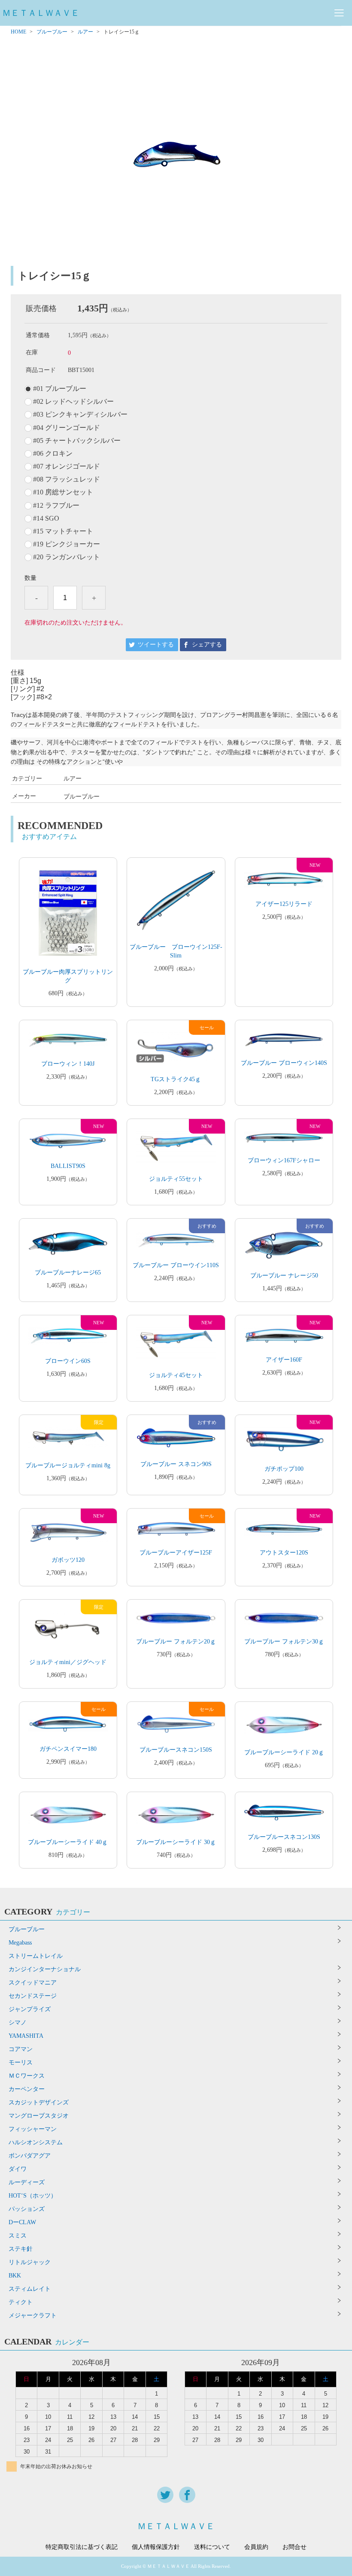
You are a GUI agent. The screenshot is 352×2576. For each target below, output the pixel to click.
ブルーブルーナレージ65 (68, 1273)
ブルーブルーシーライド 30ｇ (176, 1842)
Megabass (20, 1943)
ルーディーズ (27, 2182)
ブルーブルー (52, 32)
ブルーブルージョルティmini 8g (68, 1465)
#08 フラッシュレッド (67, 479)
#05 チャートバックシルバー (77, 441)
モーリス (21, 2062)
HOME (18, 32)
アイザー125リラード (284, 904)
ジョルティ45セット (176, 1375)
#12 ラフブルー (56, 506)
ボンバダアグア (30, 2156)
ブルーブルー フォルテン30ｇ (284, 1642)
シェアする (207, 645)
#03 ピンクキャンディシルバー (80, 415)
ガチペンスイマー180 (68, 1749)
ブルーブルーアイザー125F (176, 1553)
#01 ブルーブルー (60, 389)
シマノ (18, 2023)
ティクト (21, 2302)
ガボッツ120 (68, 1560)
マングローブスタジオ (39, 2116)
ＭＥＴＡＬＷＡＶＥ (41, 13)
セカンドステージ (33, 1996)
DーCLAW (22, 2222)
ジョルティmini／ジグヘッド (68, 1662)
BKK (15, 2276)
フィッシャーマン (33, 2129)
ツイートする (156, 645)
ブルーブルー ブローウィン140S (284, 1063)
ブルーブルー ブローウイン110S (176, 1265)
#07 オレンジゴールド (67, 466)
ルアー (85, 32)
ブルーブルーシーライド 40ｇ (68, 1842)
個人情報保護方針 (156, 2547)
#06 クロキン (53, 454)
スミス (18, 2236)
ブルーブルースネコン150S (176, 1750)
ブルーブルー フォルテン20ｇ (176, 1642)
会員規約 (256, 2547)
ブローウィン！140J (68, 1064)
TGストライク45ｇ (176, 1079)
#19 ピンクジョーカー (67, 544)
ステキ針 (21, 2249)
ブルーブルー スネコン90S (176, 1464)
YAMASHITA (26, 2036)
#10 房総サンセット (63, 492)
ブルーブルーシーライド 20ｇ (284, 1752)
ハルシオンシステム (36, 2142)
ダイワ (18, 2169)
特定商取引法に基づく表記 (82, 2547)
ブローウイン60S (68, 1361)
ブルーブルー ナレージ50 (284, 1276)
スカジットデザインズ (39, 2102)
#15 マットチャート (63, 531)
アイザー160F (284, 1360)
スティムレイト (30, 2289)
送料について (212, 2547)
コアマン (21, 2049)
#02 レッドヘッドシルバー (73, 402)
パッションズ (27, 2209)
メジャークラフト (33, 2315)
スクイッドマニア (33, 1983)
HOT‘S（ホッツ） (33, 2196)
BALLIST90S (68, 1166)
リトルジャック (30, 2262)
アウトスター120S (284, 1553)
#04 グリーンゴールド (67, 428)
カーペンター (27, 2089)
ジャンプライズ (30, 2009)
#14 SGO (46, 518)
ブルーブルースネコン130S (284, 1837)
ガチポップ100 (284, 1469)
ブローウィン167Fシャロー (284, 1160)
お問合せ (294, 2547)
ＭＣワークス (27, 2076)
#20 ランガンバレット (67, 557)
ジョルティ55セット (176, 1179)
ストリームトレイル (36, 1956)
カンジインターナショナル (45, 1969)
